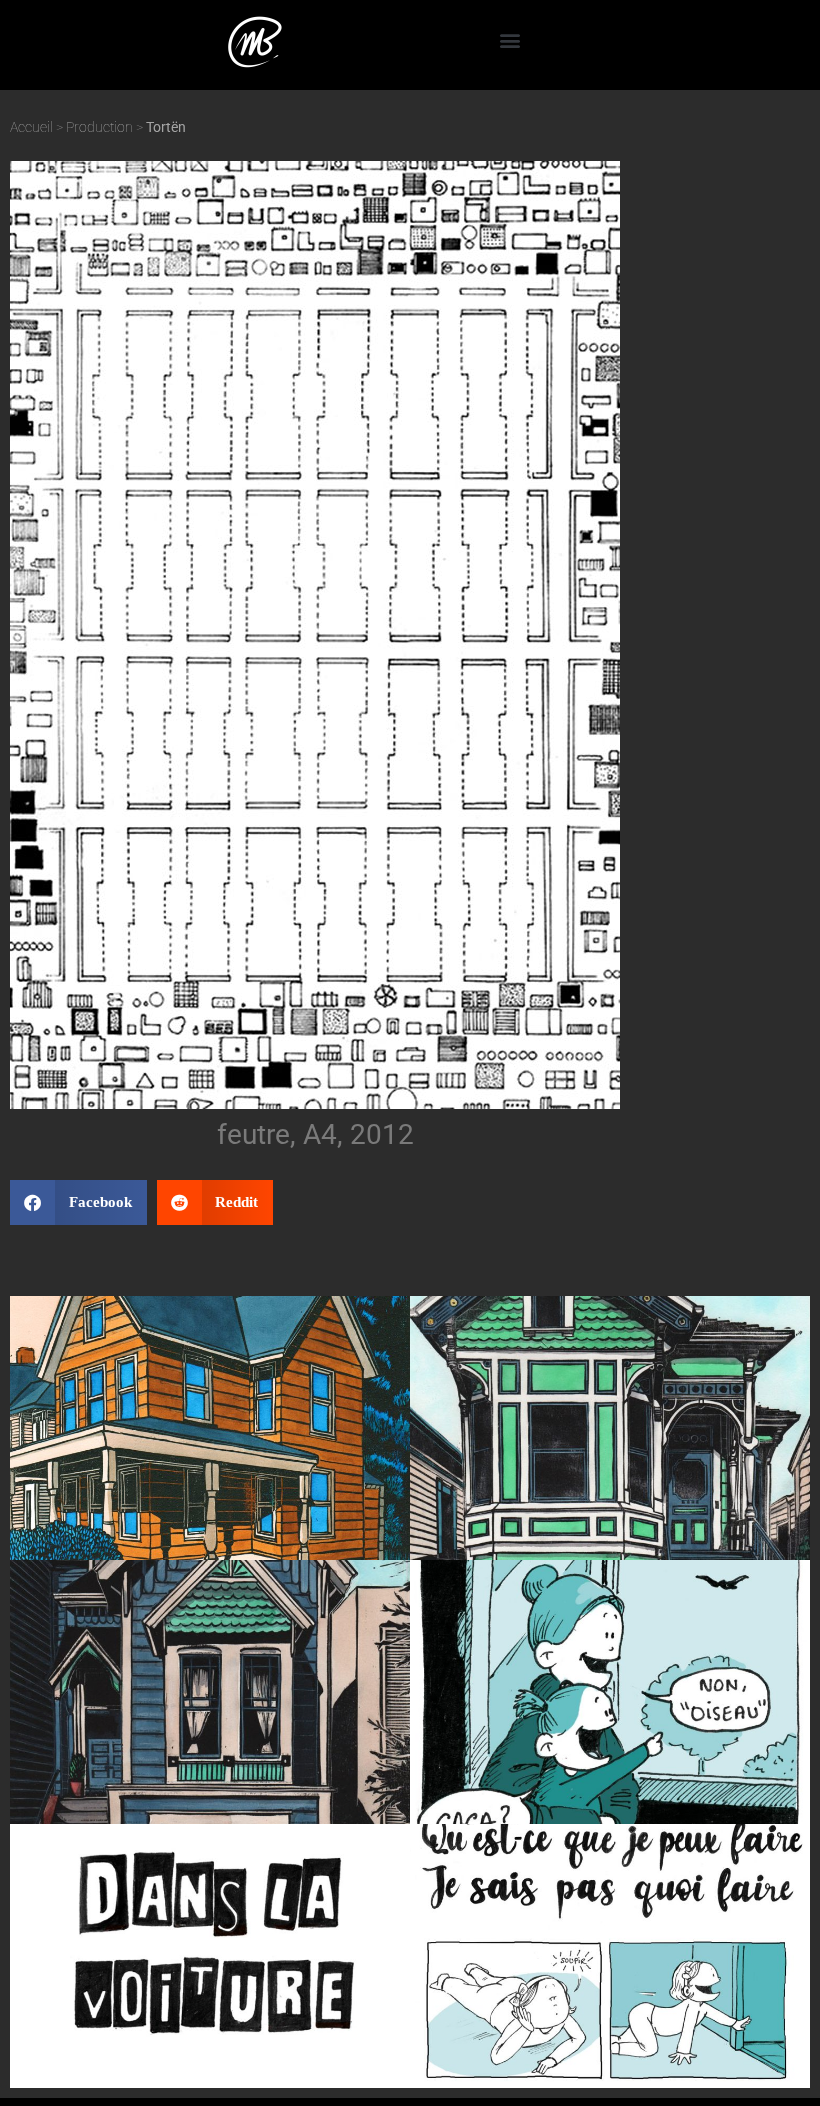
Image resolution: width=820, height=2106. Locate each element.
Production (99, 127)
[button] (509, 40)
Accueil (31, 127)
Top (772, 2058)
